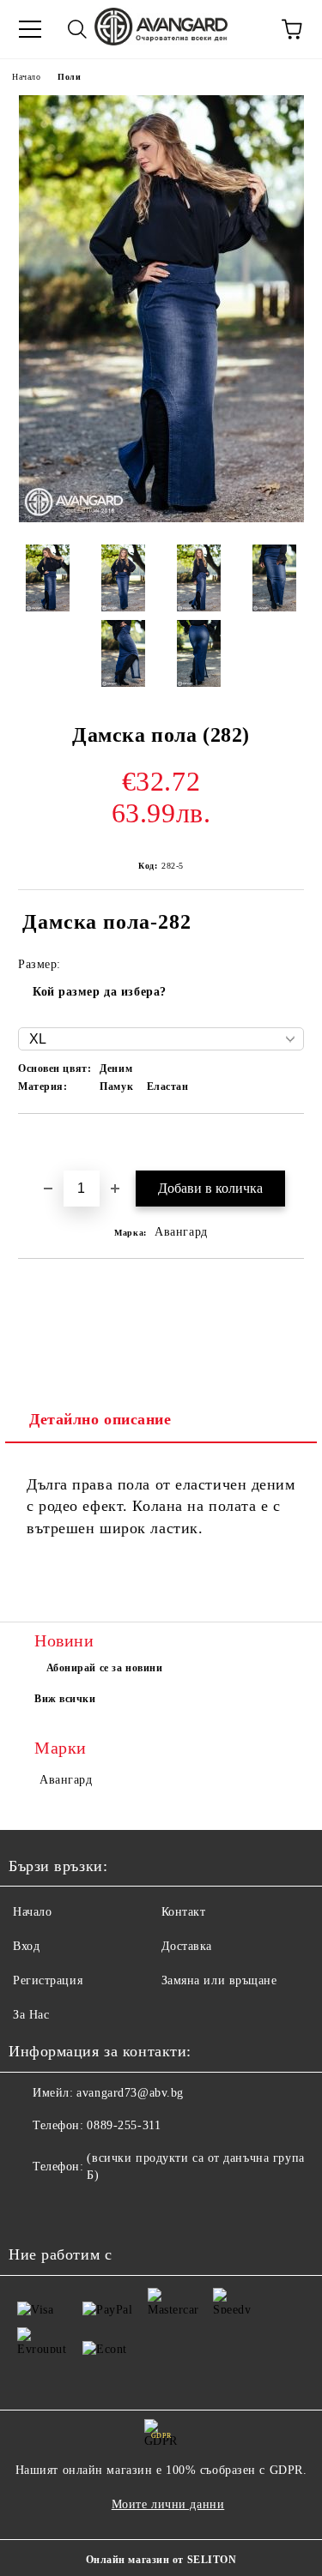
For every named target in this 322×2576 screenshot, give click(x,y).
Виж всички (65, 1699)
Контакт (184, 1912)
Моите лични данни (168, 2504)
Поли (69, 77)
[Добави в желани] (292, 1143)
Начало (26, 77)
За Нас (31, 2015)
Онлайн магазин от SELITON (161, 2560)
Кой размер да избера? (100, 992)
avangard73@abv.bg (130, 2093)
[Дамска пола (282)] (161, 518)
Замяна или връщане (219, 1980)
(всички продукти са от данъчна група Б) (195, 2167)
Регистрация (48, 1980)
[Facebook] (31, 2210)
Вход (26, 1946)
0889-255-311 (124, 2125)
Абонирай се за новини (105, 1668)
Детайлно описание (100, 1419)
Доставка (187, 1946)
